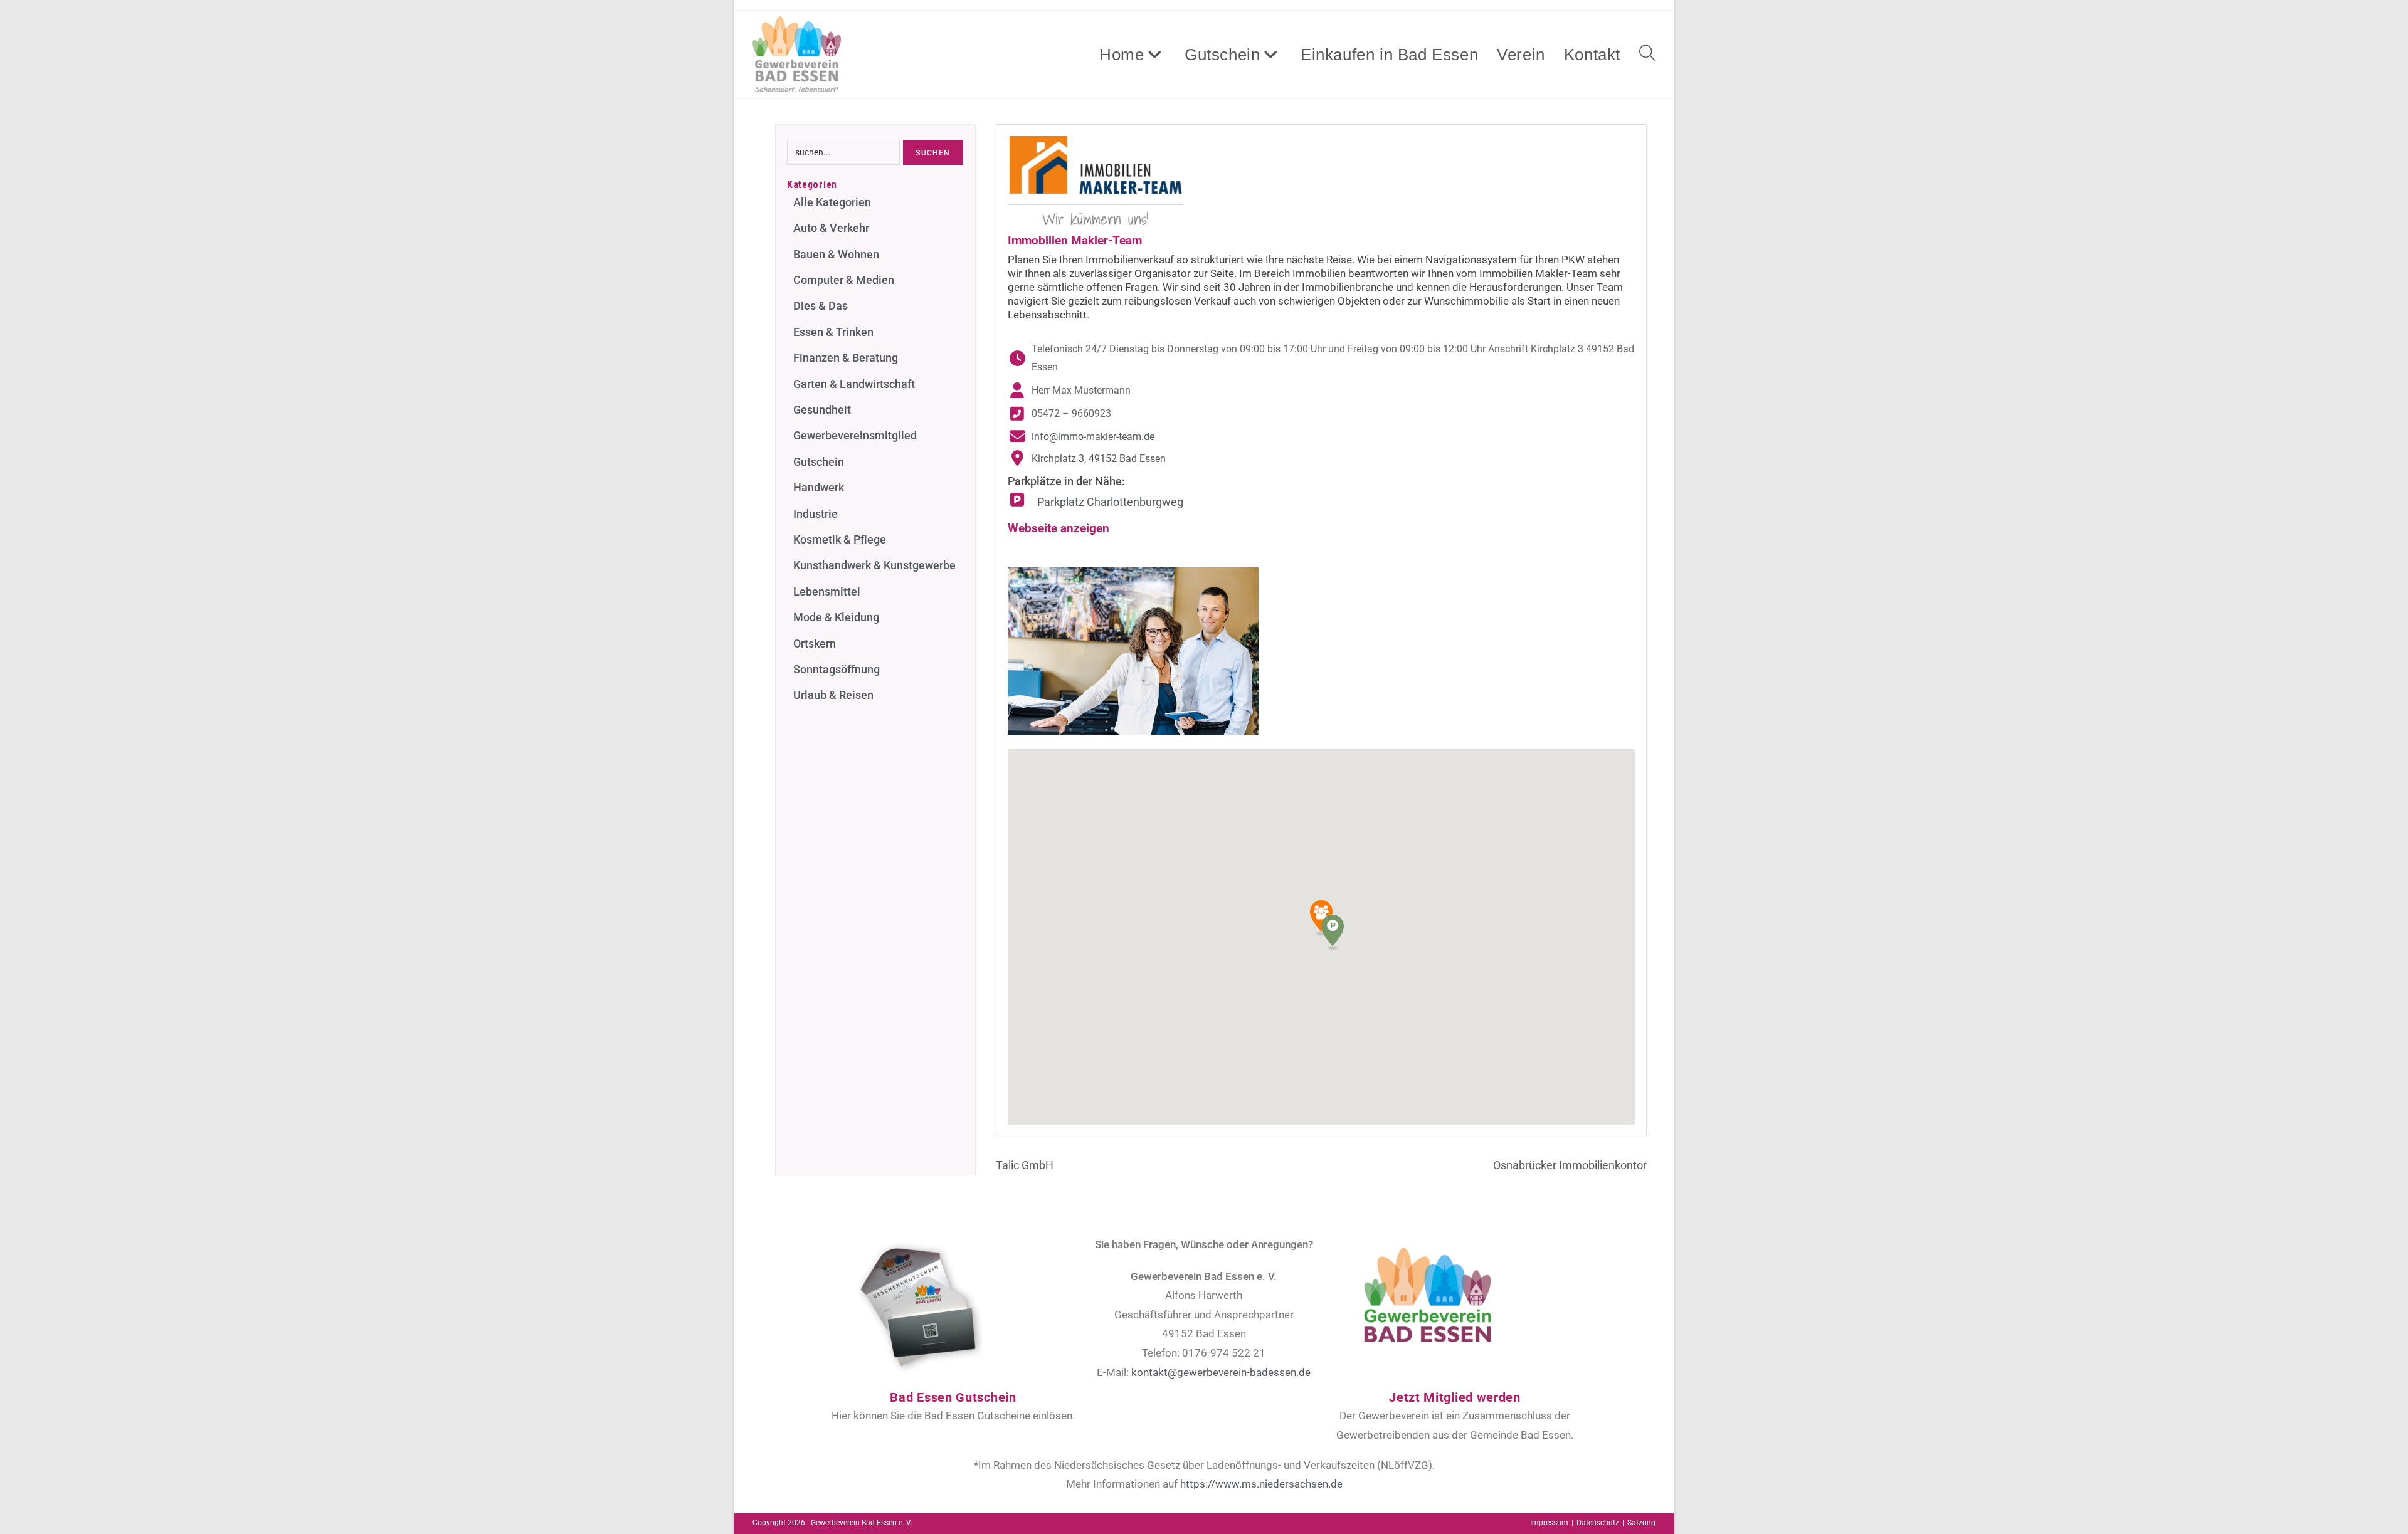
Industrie (816, 514)
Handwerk (819, 487)
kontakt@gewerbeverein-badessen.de (1221, 1372)
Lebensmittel (827, 591)
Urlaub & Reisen (833, 695)
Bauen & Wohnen (836, 254)
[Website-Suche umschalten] (1647, 55)
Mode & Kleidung (836, 617)
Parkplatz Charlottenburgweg (1109, 502)
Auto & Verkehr (831, 228)
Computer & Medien (844, 280)
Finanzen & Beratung (846, 358)
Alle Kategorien (832, 202)
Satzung (1641, 1523)
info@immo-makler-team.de (1093, 437)
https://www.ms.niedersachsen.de (1261, 1484)
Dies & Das (821, 306)
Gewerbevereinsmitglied (855, 435)
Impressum (1549, 1523)
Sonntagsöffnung (837, 669)
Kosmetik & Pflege (840, 539)
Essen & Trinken (833, 332)
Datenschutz (1598, 1523)
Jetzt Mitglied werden (1455, 1397)
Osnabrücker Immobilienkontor (1570, 1165)
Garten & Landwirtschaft (854, 384)
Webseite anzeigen (1059, 528)
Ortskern (815, 644)
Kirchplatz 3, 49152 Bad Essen (1099, 459)
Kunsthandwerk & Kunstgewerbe (874, 565)
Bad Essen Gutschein (953, 1397)
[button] (1333, 933)
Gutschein (819, 462)
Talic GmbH (1025, 1165)
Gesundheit (822, 410)
